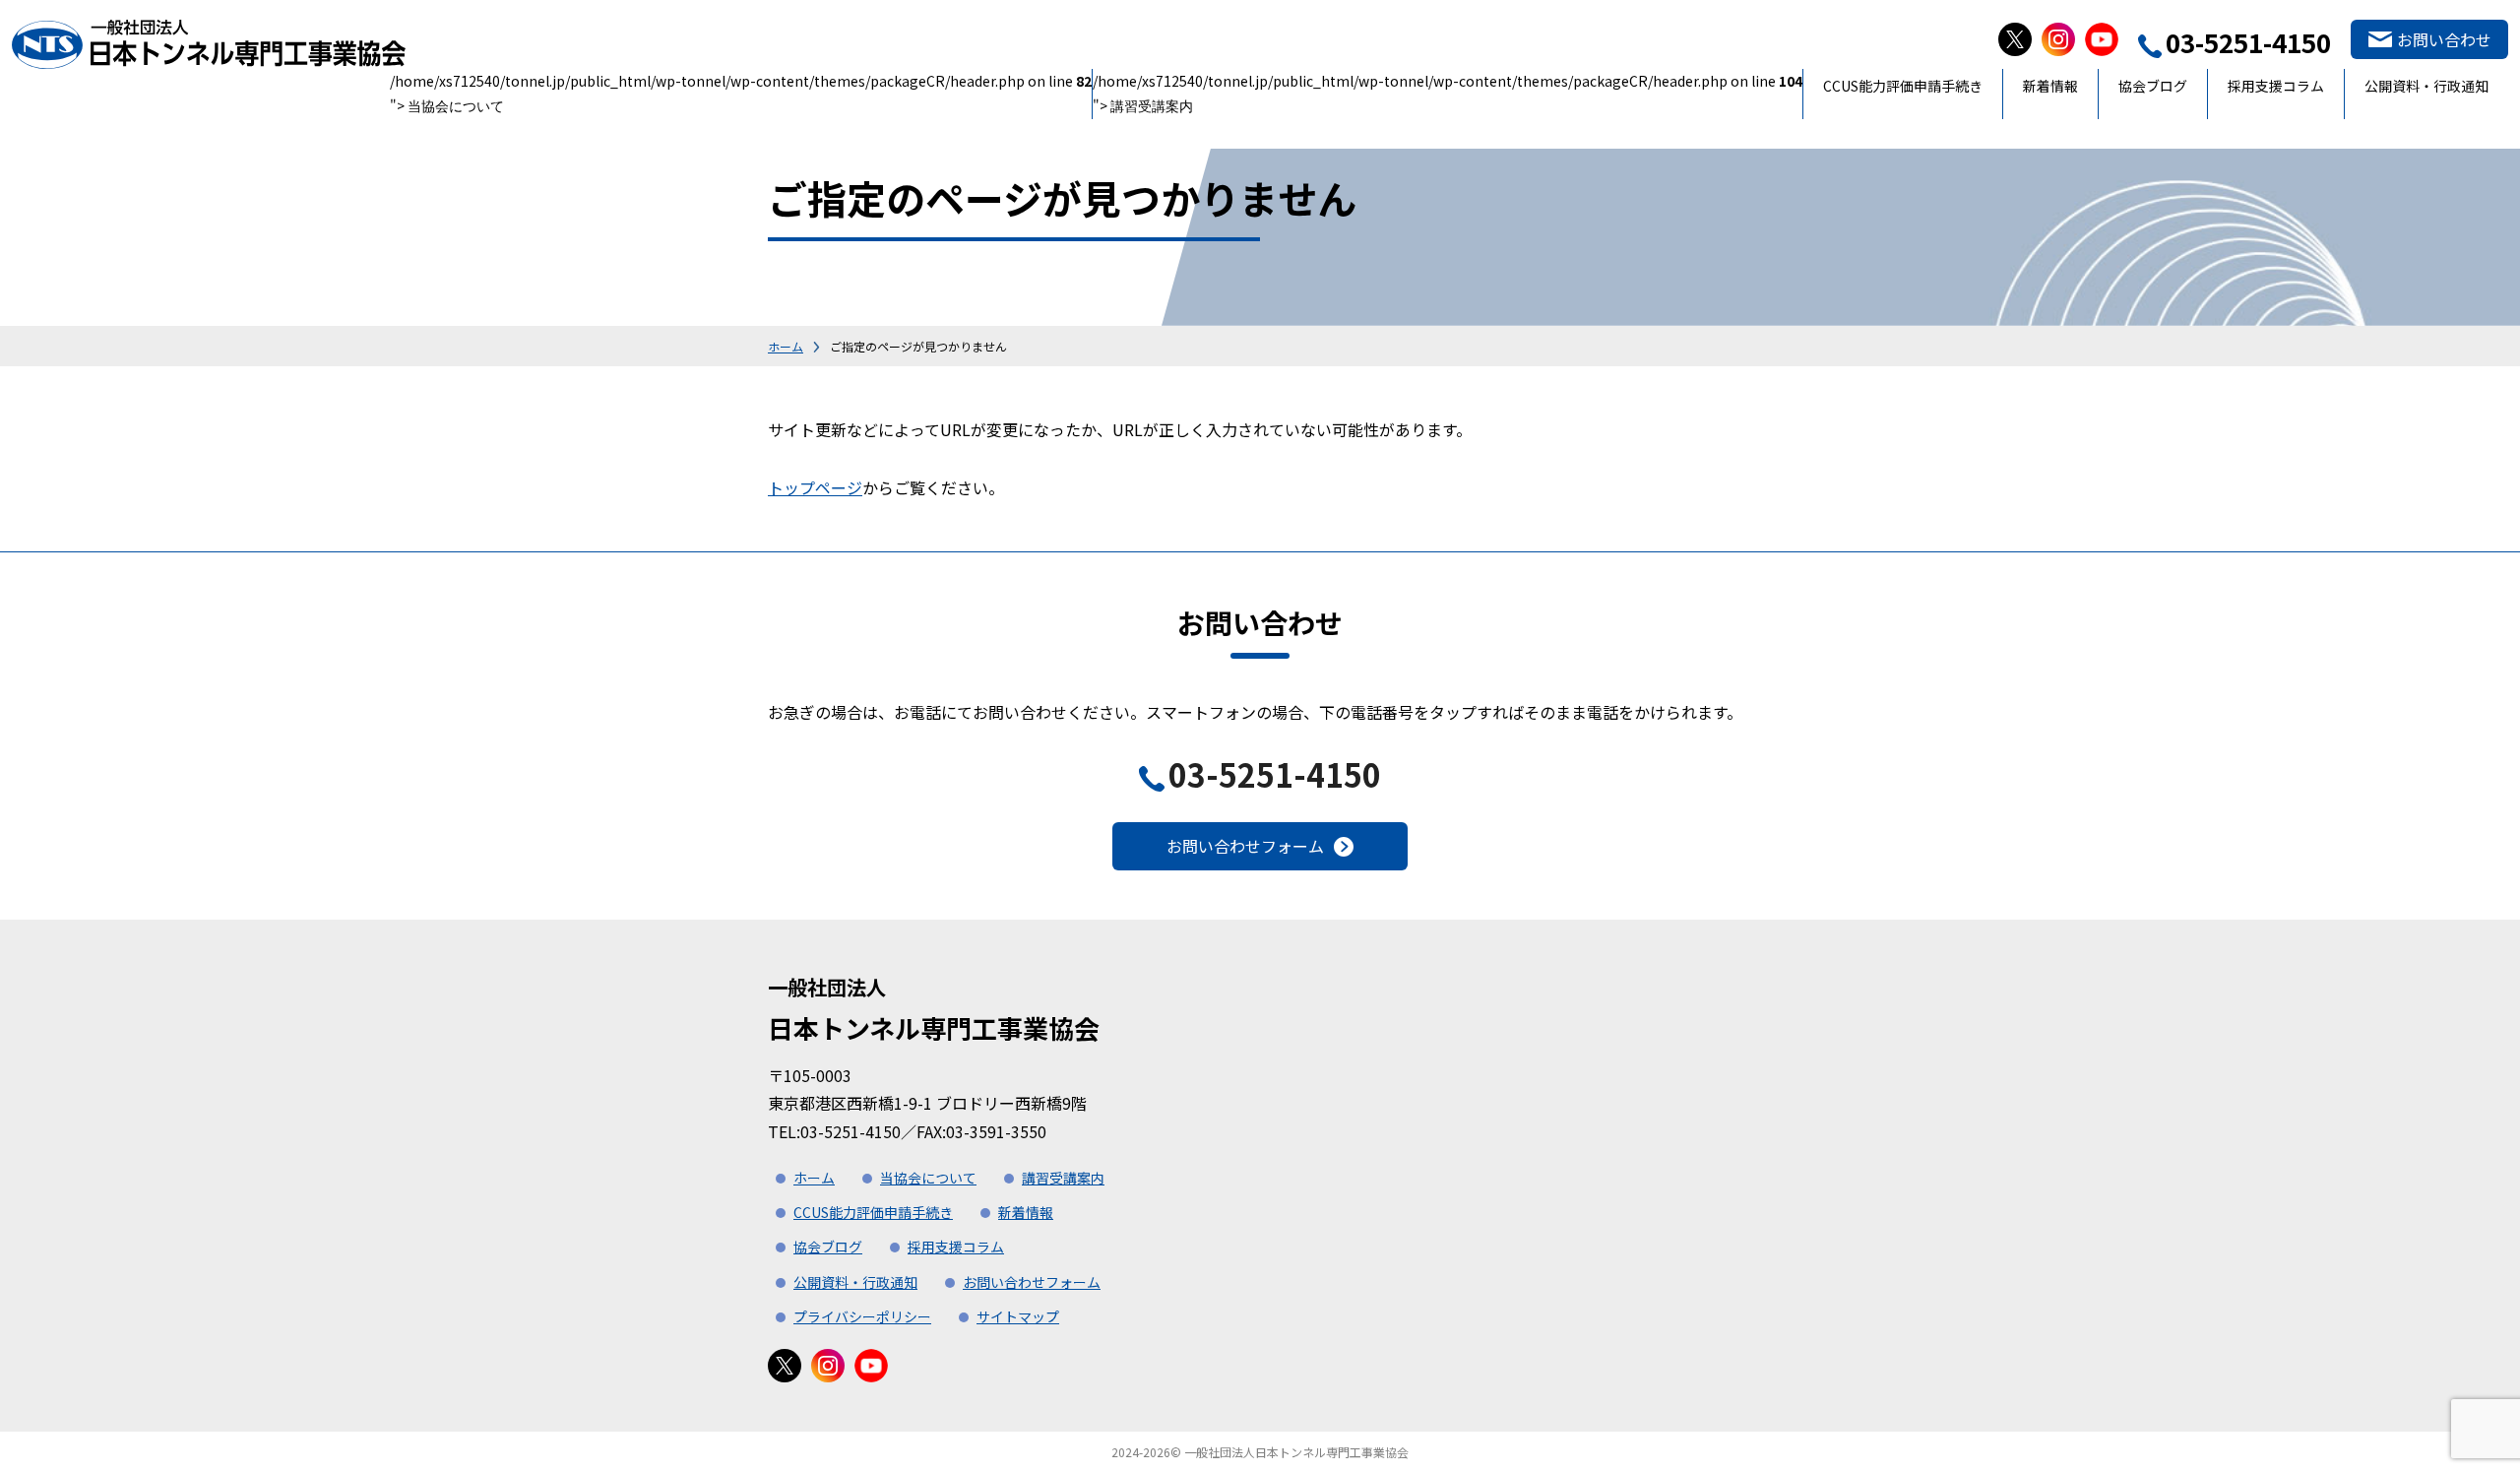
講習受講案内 (1152, 107)
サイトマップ (1018, 1316)
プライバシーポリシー (862, 1316)
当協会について (456, 107)
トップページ (815, 487)
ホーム (786, 346)
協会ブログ (2153, 86)
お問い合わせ (2444, 39)
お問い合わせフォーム (1245, 846)
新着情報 (2050, 86)
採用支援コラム (2276, 86)
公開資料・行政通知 (2426, 86)
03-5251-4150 (1275, 774)
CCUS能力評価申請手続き (1903, 86)
